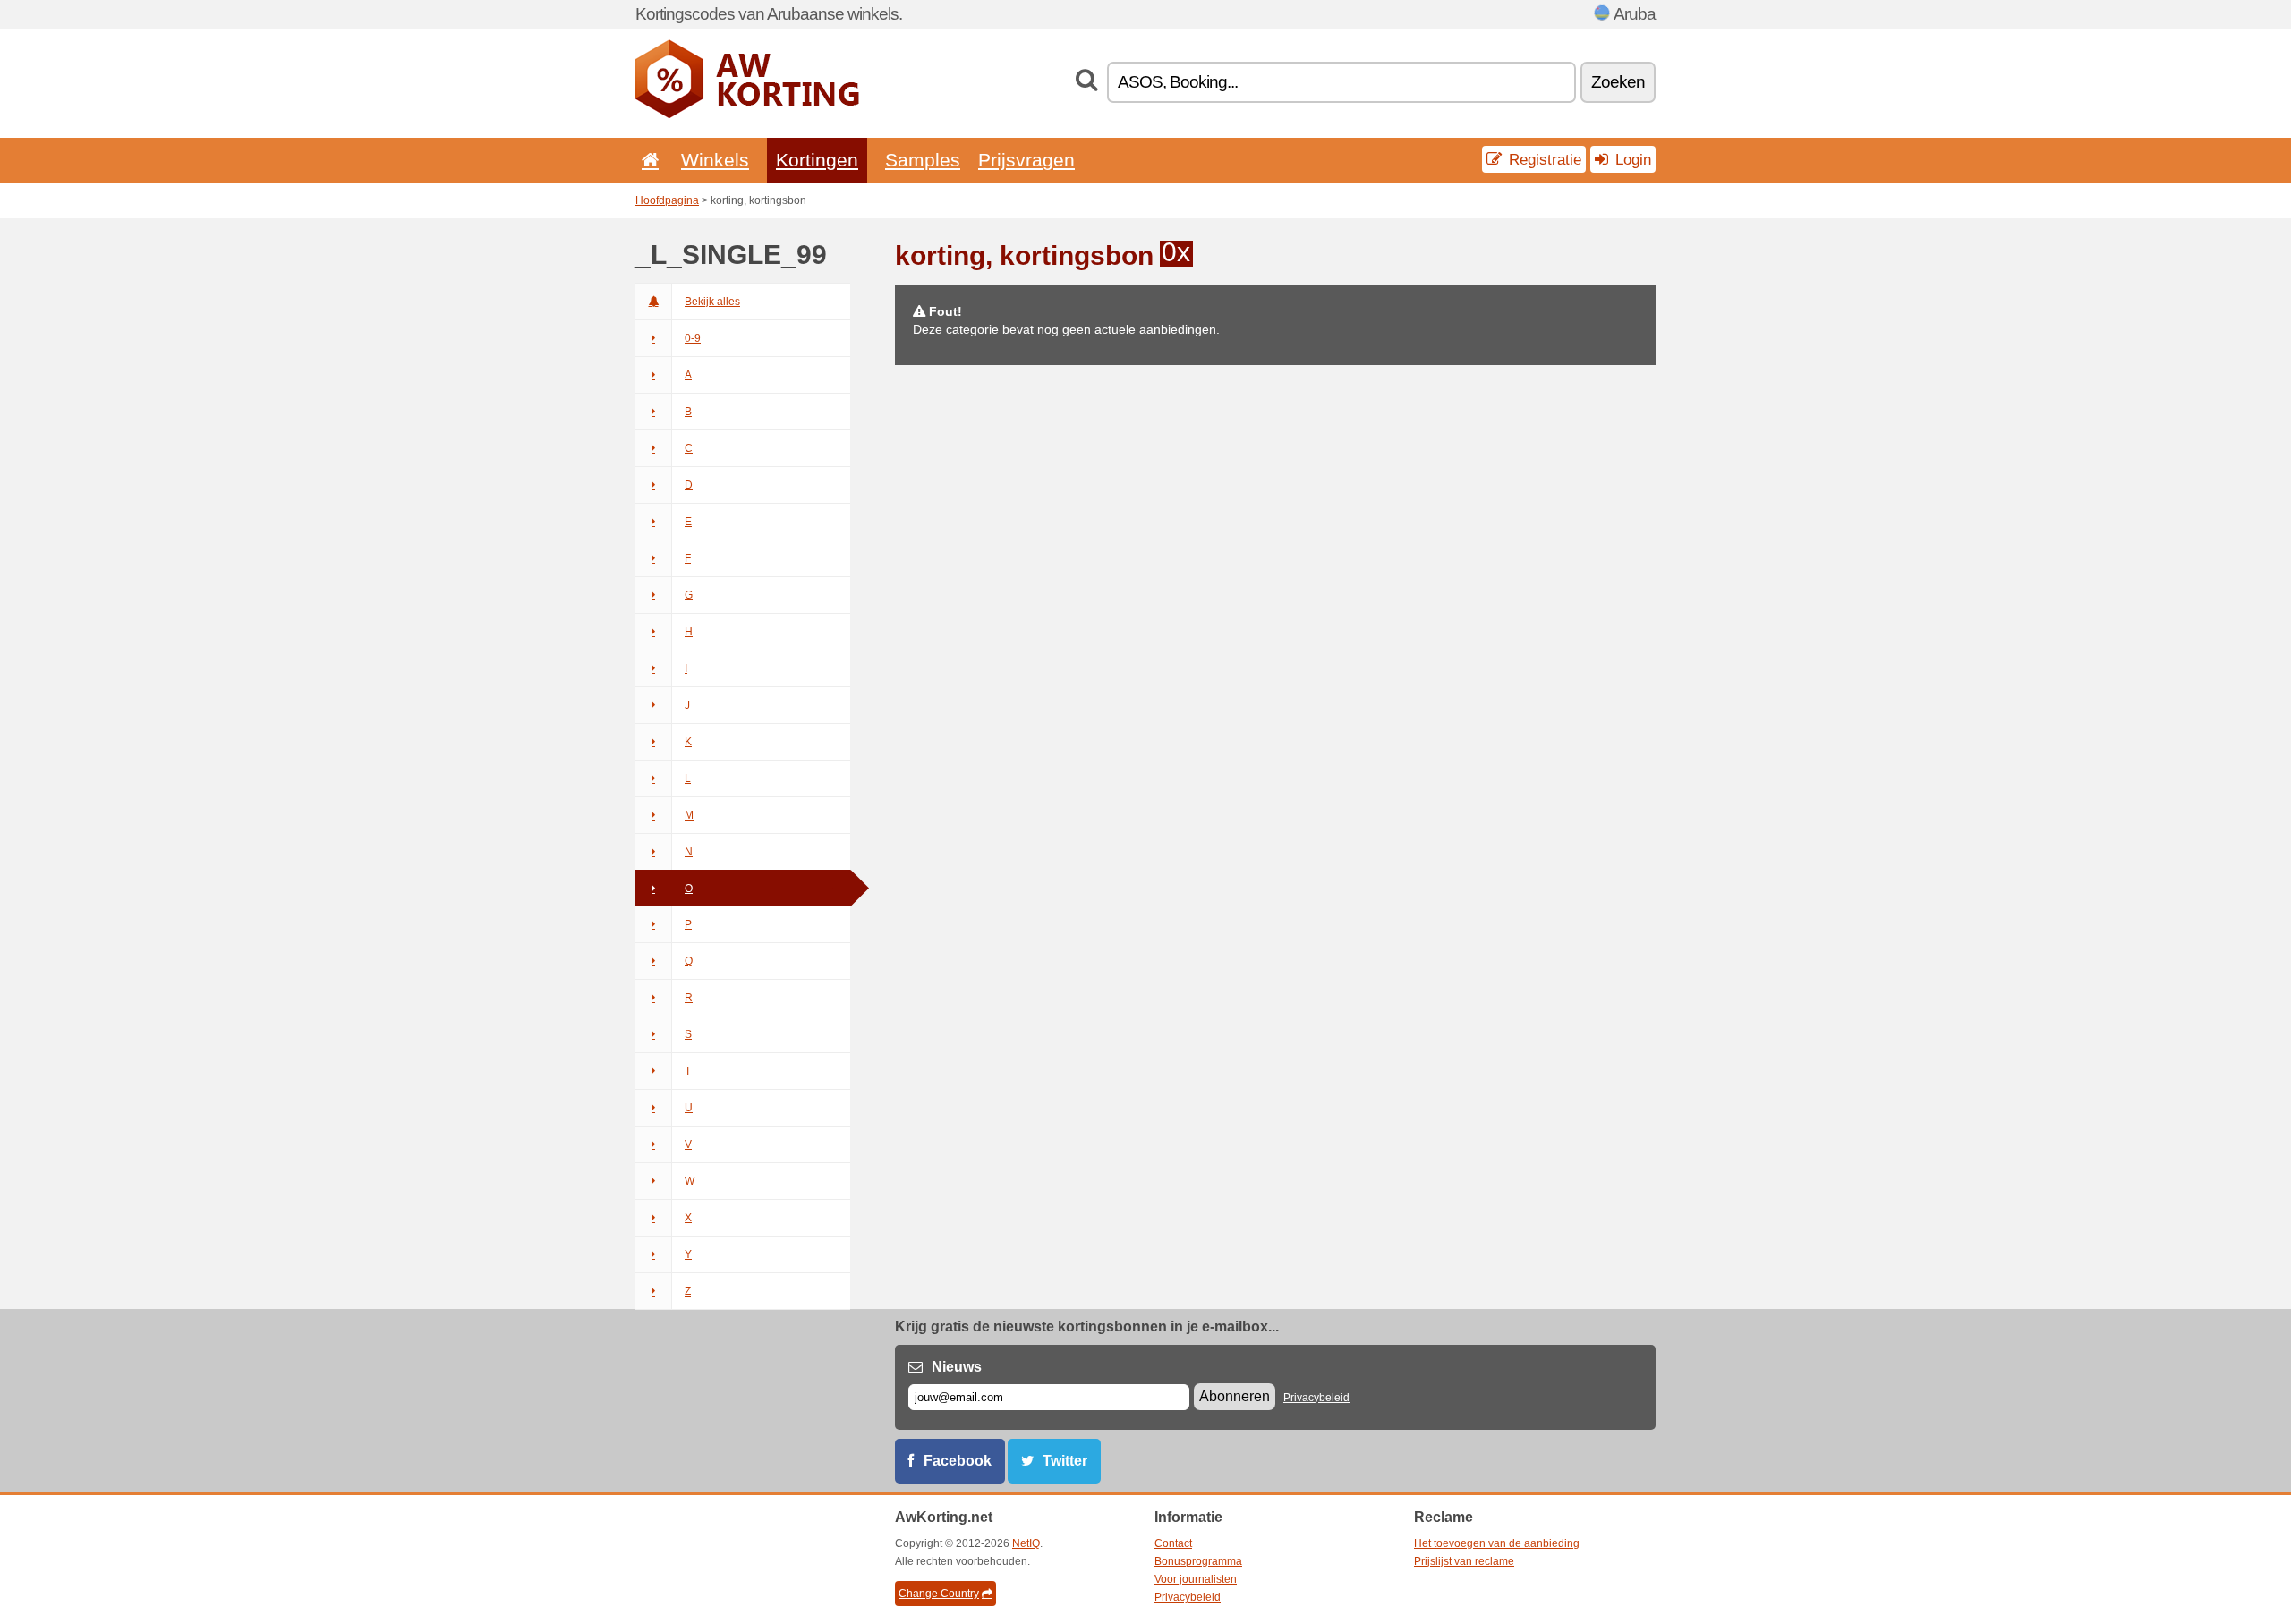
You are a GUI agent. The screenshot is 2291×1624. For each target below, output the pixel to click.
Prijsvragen (1026, 160)
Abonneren (1235, 1396)
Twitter (1065, 1461)
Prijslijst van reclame (1464, 1561)
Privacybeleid (1316, 1398)
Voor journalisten (1196, 1579)
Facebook (958, 1461)
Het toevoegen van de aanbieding (1497, 1543)
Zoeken (1618, 82)
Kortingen (817, 160)
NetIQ (1026, 1543)
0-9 (693, 338)
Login (1631, 159)
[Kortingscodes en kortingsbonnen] (747, 115)
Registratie (1543, 159)
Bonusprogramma (1198, 1561)
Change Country (939, 1594)
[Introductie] (647, 160)
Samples (923, 160)
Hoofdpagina (667, 200)
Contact (1173, 1543)
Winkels (715, 160)
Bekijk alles (712, 302)
